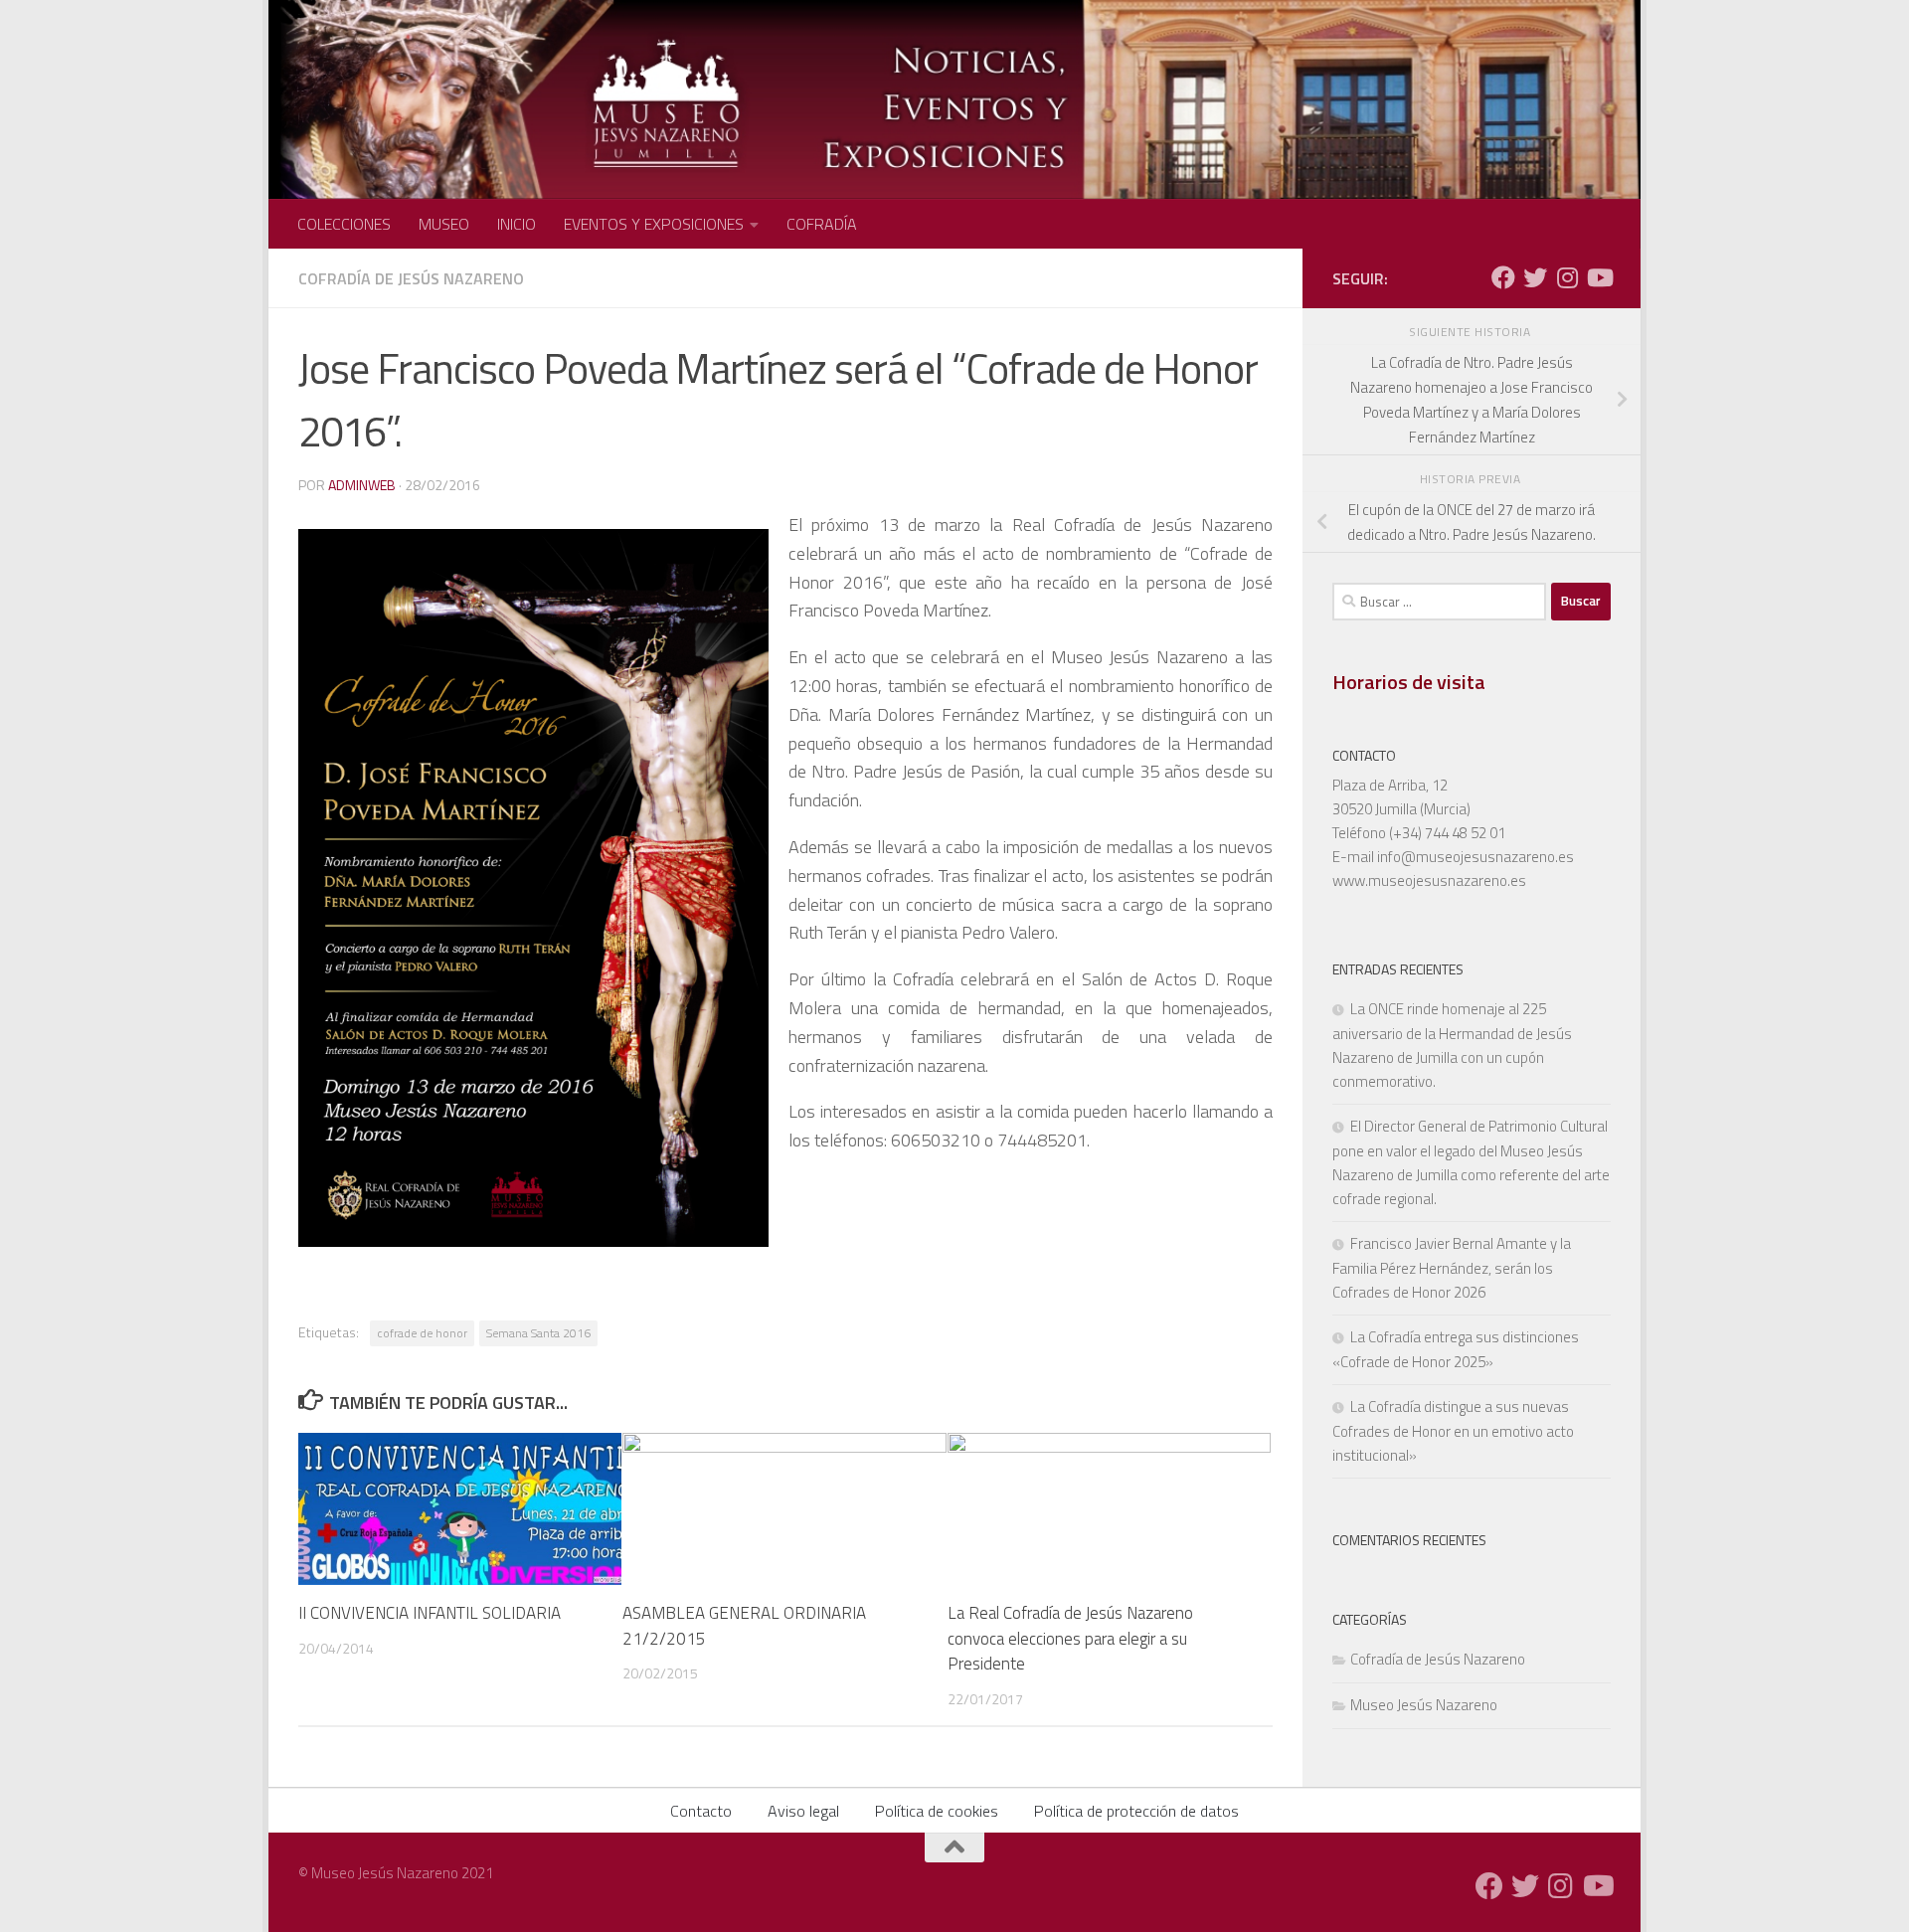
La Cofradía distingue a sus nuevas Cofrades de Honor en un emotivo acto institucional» (1453, 1431)
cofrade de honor (422, 1333)
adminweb (362, 485)
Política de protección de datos (1136, 1811)
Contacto (701, 1811)
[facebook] (1503, 277)
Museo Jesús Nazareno (1424, 1705)
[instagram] (1567, 277)
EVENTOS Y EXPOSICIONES (654, 224)
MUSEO (444, 224)
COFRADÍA (822, 224)
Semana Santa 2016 (538, 1333)
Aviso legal (803, 1811)
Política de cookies (937, 1811)
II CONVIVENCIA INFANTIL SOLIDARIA (430, 1613)
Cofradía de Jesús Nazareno (411, 278)
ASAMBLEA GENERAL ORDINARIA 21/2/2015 (744, 1626)
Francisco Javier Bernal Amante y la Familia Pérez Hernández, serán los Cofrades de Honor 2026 (1452, 1268)
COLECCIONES (344, 224)
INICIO (517, 224)
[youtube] (1599, 277)
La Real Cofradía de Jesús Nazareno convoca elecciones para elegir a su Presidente (1070, 1638)
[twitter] (1535, 277)
